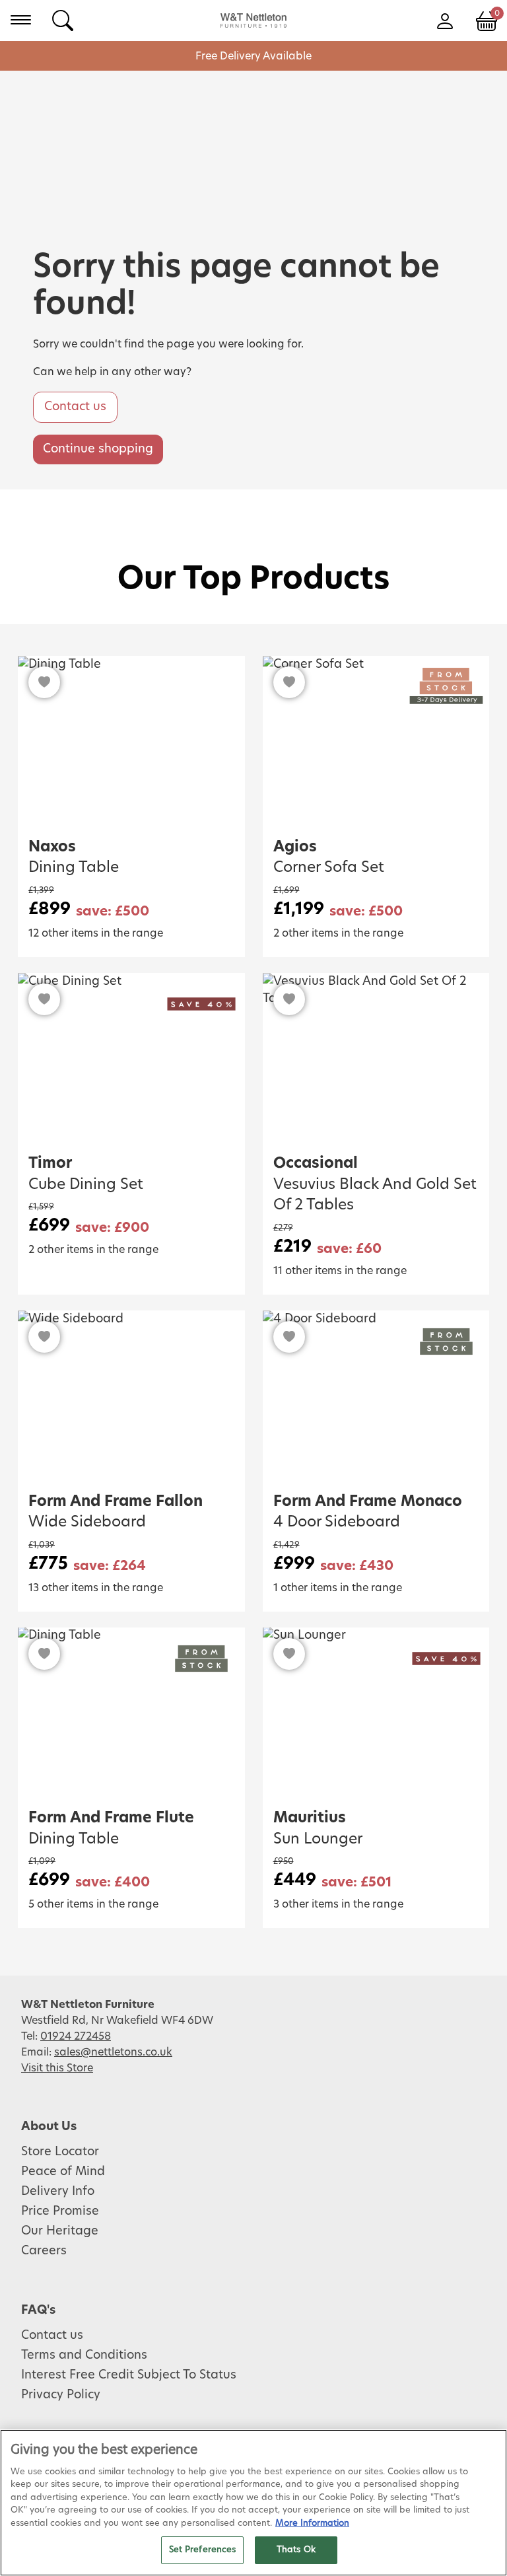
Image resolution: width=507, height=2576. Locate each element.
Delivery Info (58, 2192)
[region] (253, 2503)
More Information (312, 2523)
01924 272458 (76, 2036)
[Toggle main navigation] (21, 20)
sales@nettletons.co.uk (113, 2052)
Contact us (75, 407)
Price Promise (60, 2211)
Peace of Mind (63, 2172)
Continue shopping (98, 449)
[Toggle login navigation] (445, 20)
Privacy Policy (61, 2395)
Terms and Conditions (84, 2355)
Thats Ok (296, 2550)
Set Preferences (203, 2550)
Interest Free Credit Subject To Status (129, 2375)
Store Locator (60, 2152)
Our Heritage (60, 2231)
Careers (44, 2251)
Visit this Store (57, 2068)
